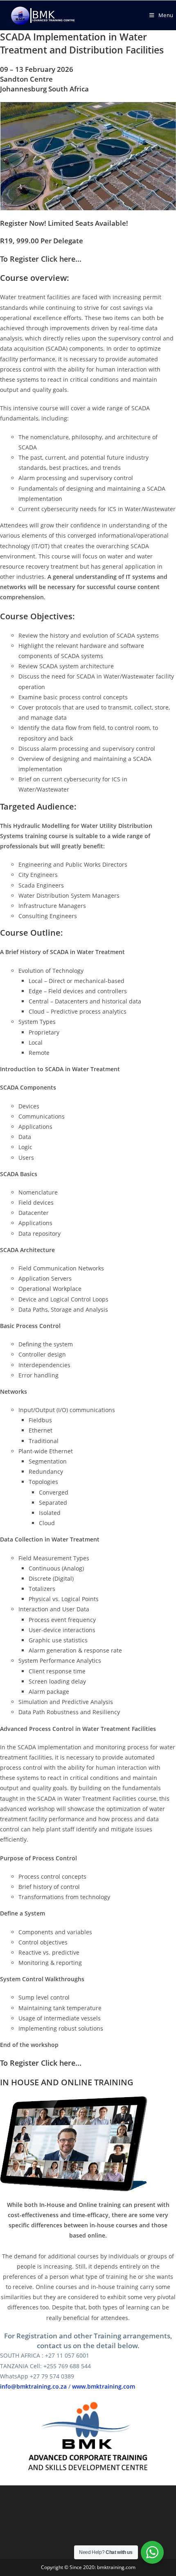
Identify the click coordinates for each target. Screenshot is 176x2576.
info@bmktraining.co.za (33, 2386)
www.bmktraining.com (104, 2386)
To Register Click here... (41, 259)
